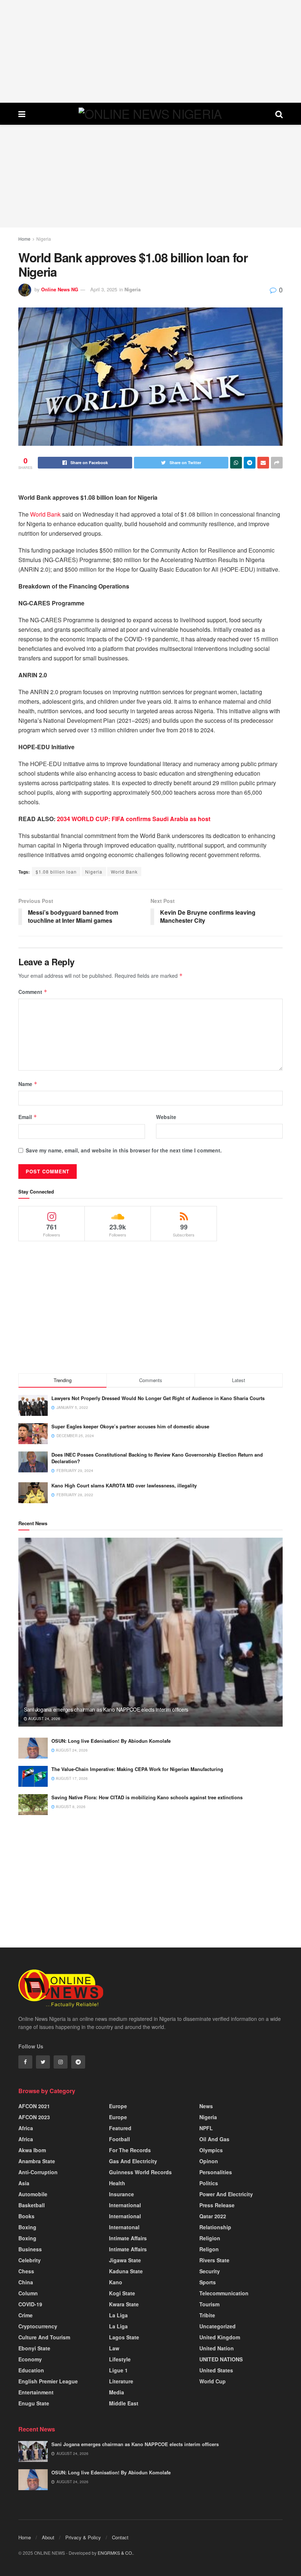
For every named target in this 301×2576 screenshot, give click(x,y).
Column (28, 2293)
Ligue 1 (118, 2370)
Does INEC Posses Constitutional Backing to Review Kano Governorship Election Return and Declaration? (157, 1458)
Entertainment (36, 2392)
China (26, 2282)
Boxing (27, 2227)
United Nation (217, 2348)
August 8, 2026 (70, 1807)
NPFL (206, 2128)
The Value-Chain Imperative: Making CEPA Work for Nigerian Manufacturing (137, 1769)
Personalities (216, 2172)
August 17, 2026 (71, 1778)
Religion (210, 2238)
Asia (24, 2183)
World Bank (45, 514)
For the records (130, 2150)
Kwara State (124, 2304)
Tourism (209, 2304)
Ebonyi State (34, 2348)
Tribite (207, 2315)
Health (117, 2183)
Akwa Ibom (32, 2150)
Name (28, 1084)
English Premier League (48, 2381)
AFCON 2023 (34, 2117)
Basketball (32, 2205)
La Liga (118, 2315)
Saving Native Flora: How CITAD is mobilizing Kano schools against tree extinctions (147, 1797)
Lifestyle (120, 2359)
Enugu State (34, 2403)
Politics (209, 2183)
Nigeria (44, 239)
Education (31, 2370)
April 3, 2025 (104, 289)
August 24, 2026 (44, 1719)
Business (30, 2249)
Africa (26, 2128)
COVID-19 (30, 2304)
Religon (209, 2249)
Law (114, 2348)
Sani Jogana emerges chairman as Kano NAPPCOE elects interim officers (106, 1709)
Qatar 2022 (213, 2216)
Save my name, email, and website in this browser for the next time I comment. (124, 1150)
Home (24, 239)
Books (26, 2216)
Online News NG (60, 289)
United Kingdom (220, 2337)
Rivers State (214, 2260)
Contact (120, 2537)
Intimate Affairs (128, 2238)
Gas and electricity (133, 2161)
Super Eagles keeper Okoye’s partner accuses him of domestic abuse (130, 1426)
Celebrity (30, 2260)
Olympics (211, 2150)
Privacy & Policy (83, 2537)
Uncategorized (217, 2326)
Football (119, 2139)
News (206, 2106)
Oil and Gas (214, 2139)
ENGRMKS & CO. (115, 2553)
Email (28, 1117)
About (48, 2537)
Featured (120, 2128)
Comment (33, 992)
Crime (26, 2315)
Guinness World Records (140, 2172)
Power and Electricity (226, 2194)
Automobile (33, 2194)
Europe (118, 2106)
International (125, 2205)
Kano (116, 2282)
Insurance (122, 2194)
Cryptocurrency (38, 2326)
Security (210, 2271)
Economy (30, 2359)
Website (166, 1117)
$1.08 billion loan (56, 872)
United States (216, 2370)
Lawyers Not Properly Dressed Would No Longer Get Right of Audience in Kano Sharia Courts (158, 1398)
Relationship (215, 2227)
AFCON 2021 (34, 2106)
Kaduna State (126, 2271)
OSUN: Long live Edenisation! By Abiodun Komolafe (111, 1741)
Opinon (209, 2161)
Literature (121, 2381)
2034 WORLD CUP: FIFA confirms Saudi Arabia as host (134, 819)
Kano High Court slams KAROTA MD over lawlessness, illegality (124, 1485)
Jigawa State (125, 2260)
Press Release (217, 2205)
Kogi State (122, 2293)
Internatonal (124, 2227)
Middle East (124, 2403)
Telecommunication (224, 2293)
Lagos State (124, 2337)
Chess (26, 2271)
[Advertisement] (150, 51)
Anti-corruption (38, 2172)
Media (117, 2392)
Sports (208, 2282)
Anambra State (37, 2161)
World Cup (213, 2381)
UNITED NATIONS (221, 2359)
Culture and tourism (44, 2337)
